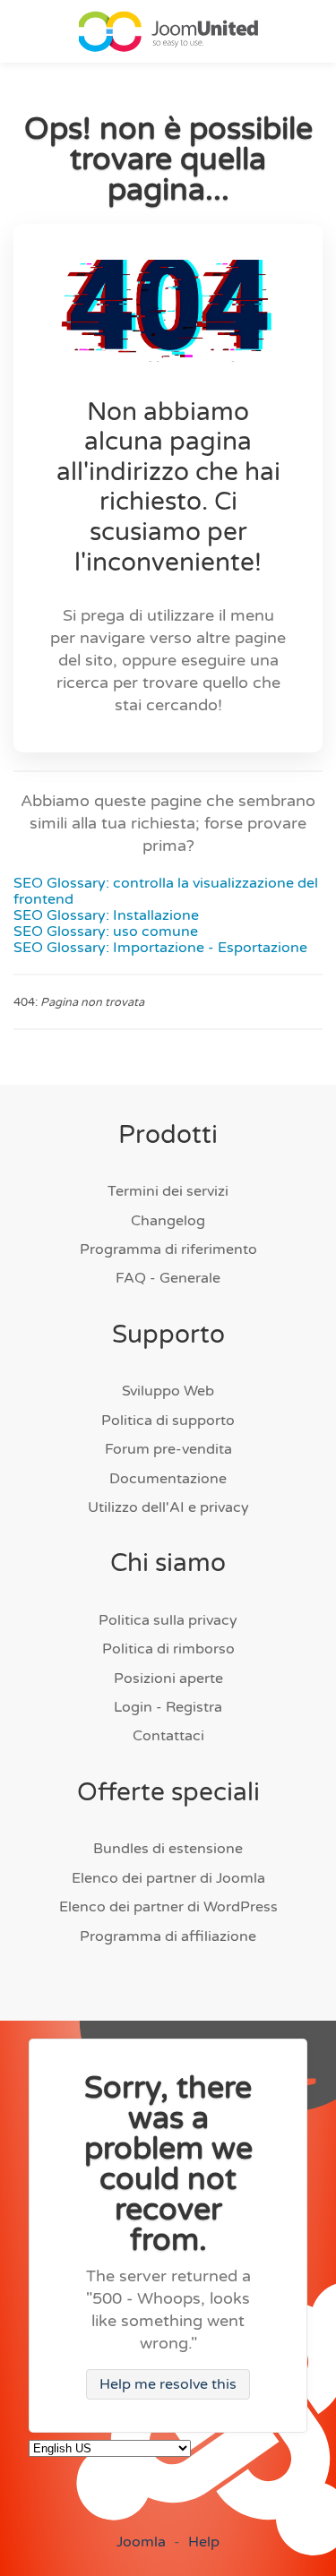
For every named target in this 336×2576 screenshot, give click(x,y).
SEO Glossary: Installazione (106, 915)
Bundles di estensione (168, 1849)
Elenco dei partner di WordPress (168, 1907)
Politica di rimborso (168, 1649)
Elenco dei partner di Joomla (168, 1878)
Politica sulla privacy (168, 1620)
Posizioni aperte (168, 1679)
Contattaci (168, 1736)
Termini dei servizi (168, 1191)
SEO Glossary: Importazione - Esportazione (160, 948)
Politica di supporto (168, 1421)
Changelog (168, 1221)
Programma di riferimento (168, 1249)
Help (204, 2542)
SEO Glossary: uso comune (106, 932)
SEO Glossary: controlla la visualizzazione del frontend (166, 891)
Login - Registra (168, 1707)
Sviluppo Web (168, 1391)
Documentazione (168, 1479)
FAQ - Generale (168, 1278)
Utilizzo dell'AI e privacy (168, 1507)
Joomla (141, 2542)
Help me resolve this (168, 2384)
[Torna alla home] (168, 31)
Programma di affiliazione (168, 1936)
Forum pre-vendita (168, 1449)
